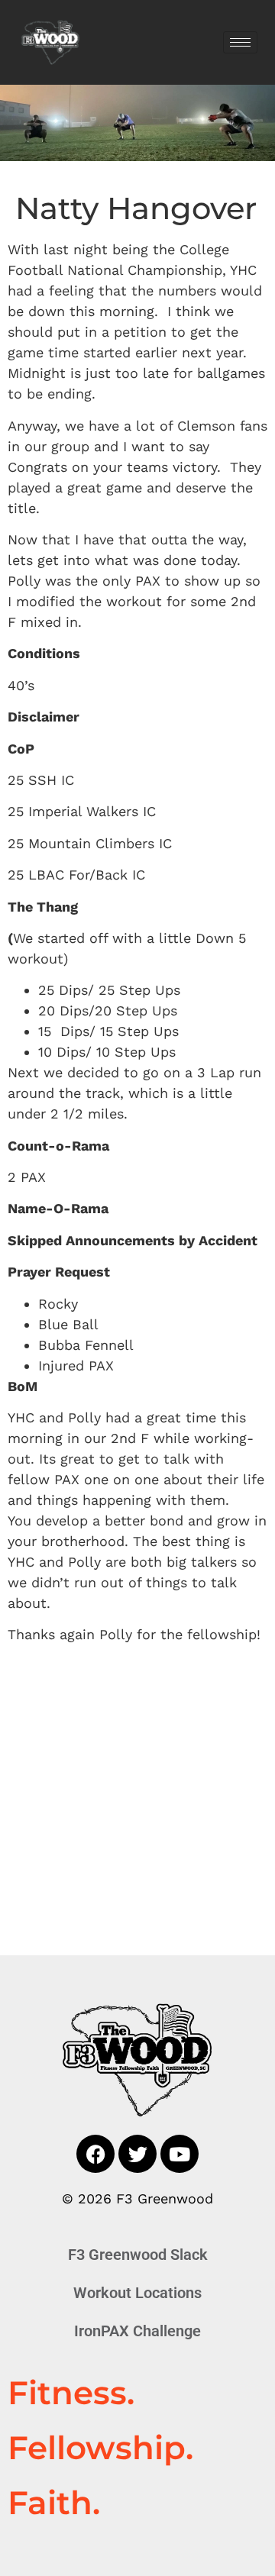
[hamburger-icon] (240, 42)
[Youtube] (180, 2154)
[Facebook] (95, 2154)
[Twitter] (137, 2154)
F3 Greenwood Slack (138, 2255)
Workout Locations (137, 2293)
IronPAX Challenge (137, 2331)
